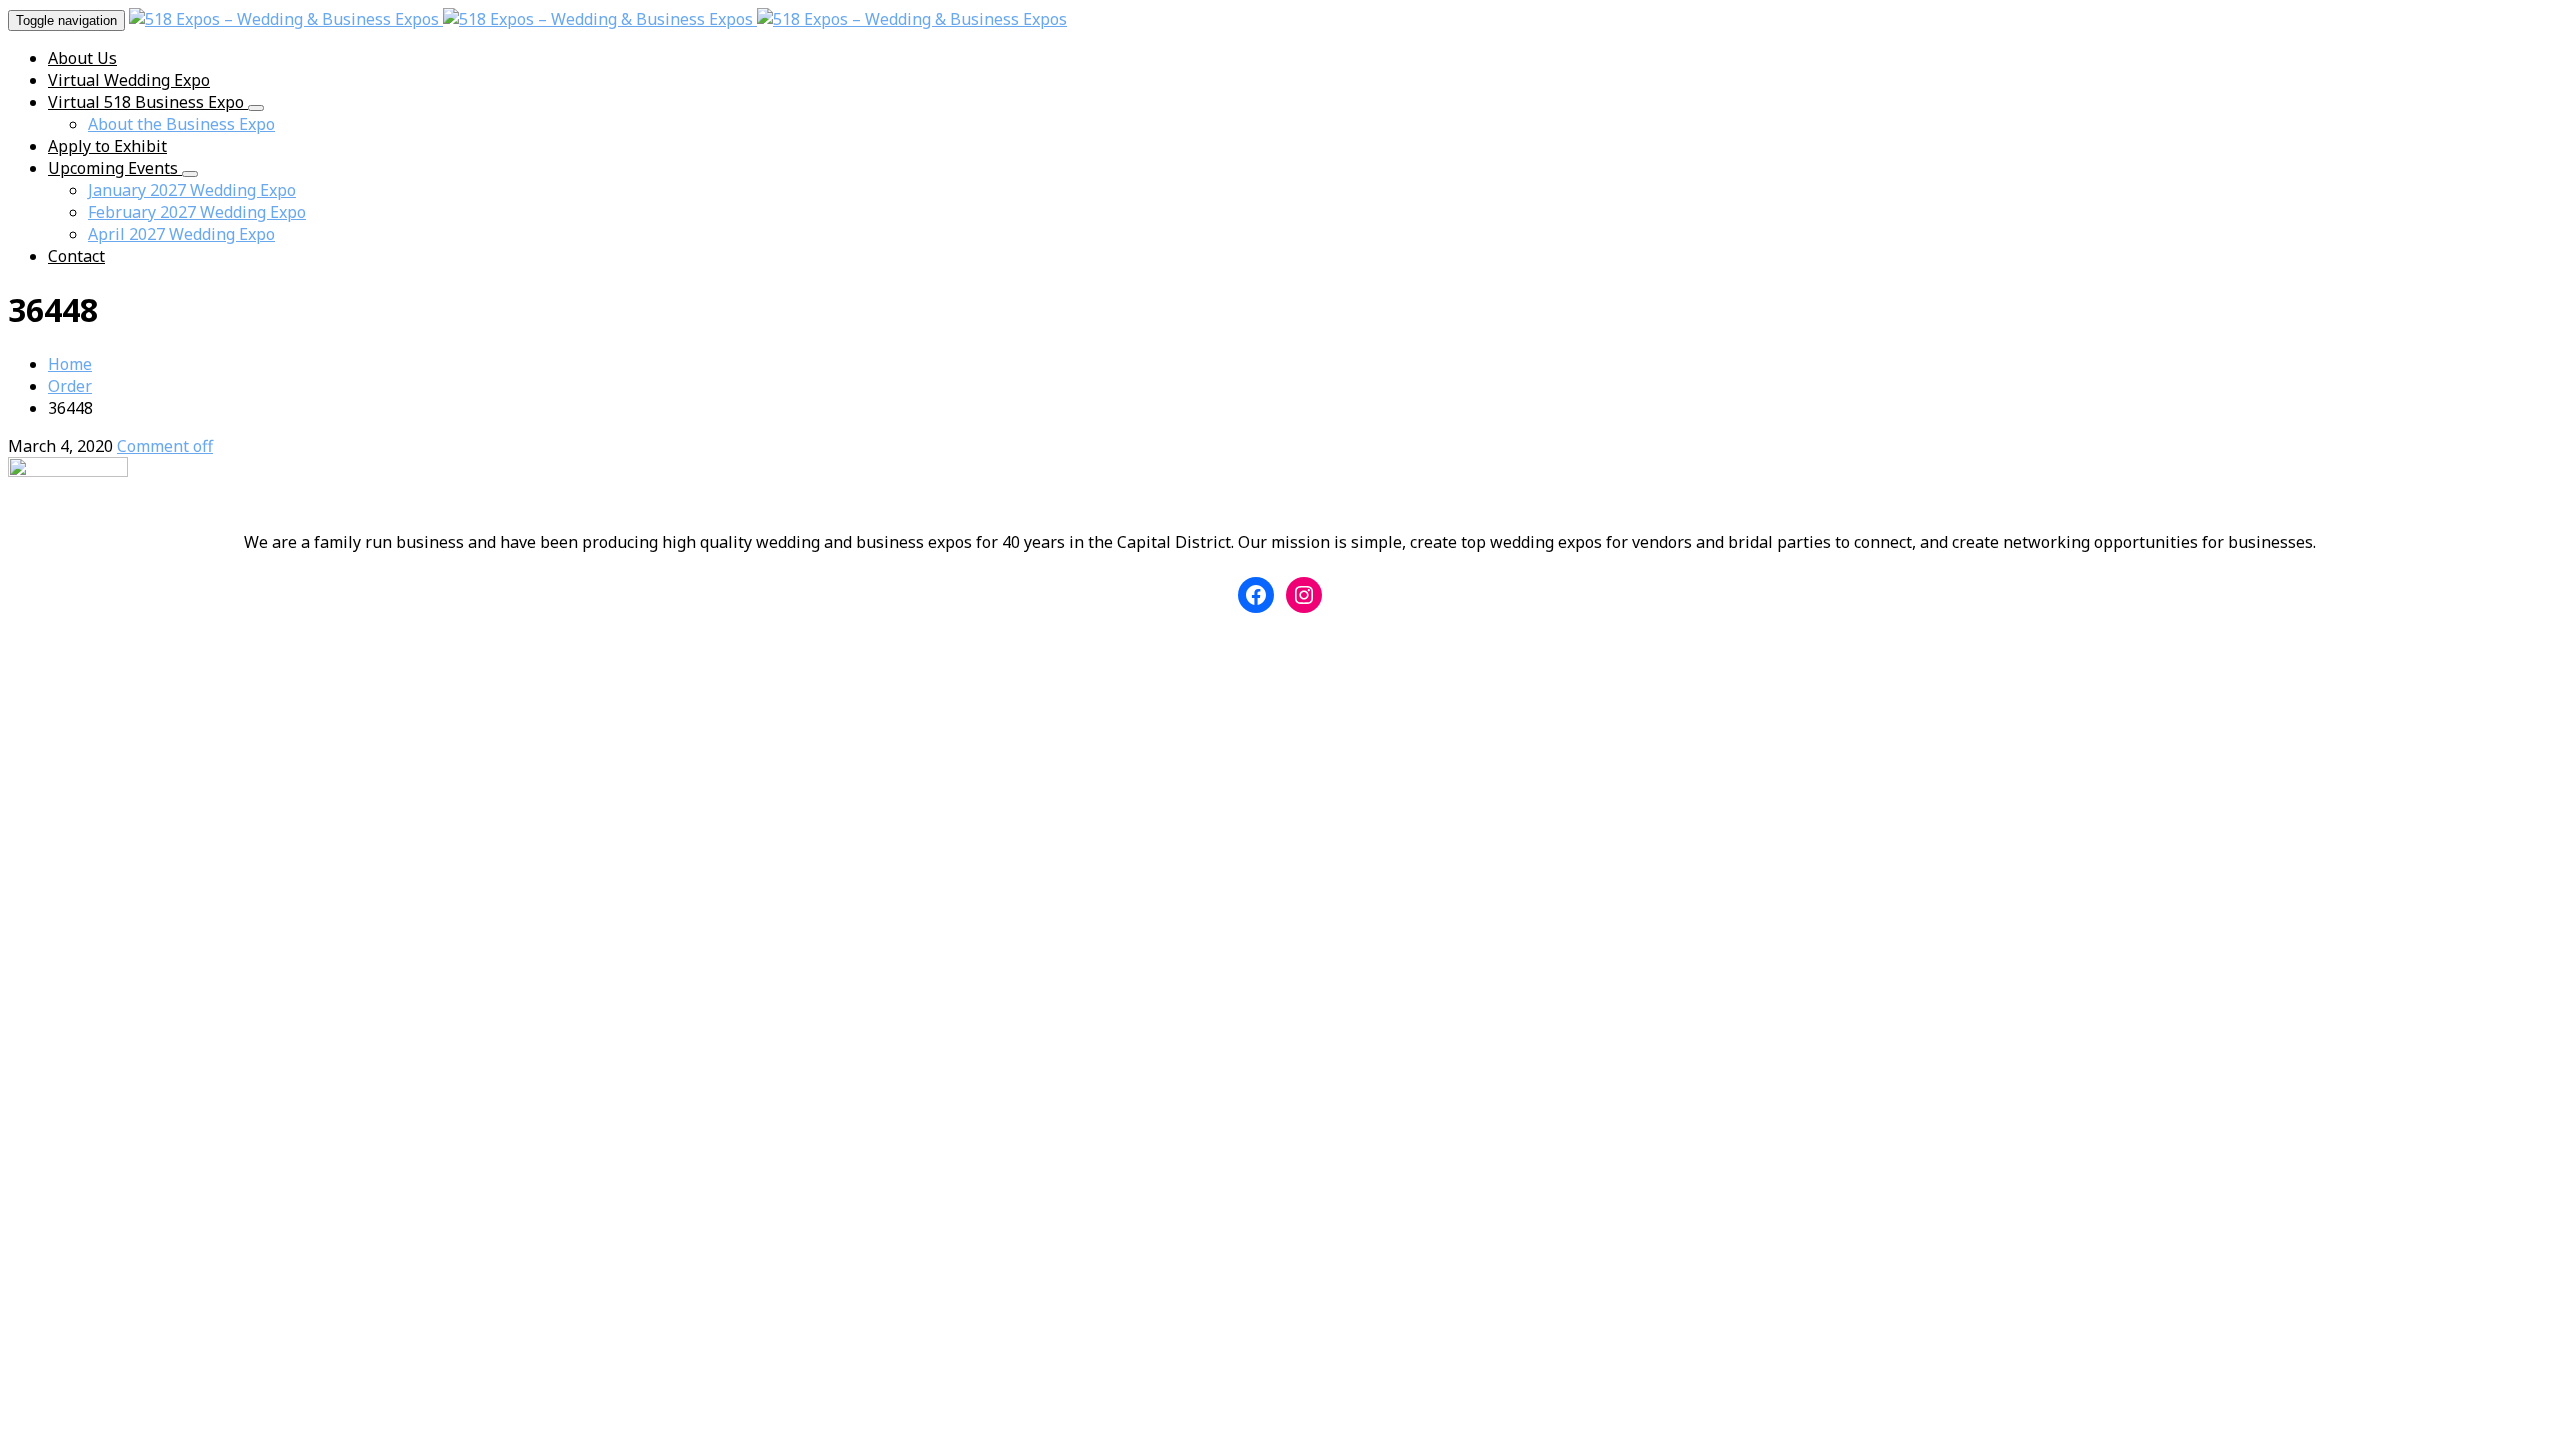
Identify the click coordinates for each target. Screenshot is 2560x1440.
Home (70, 364)
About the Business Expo (181, 124)
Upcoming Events (115, 168)
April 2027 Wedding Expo (181, 234)
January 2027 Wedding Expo (192, 190)
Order (70, 386)
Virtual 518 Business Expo (148, 102)
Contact (76, 256)
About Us (82, 58)
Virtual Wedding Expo (129, 80)
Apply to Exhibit (107, 146)
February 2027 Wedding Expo (197, 212)
